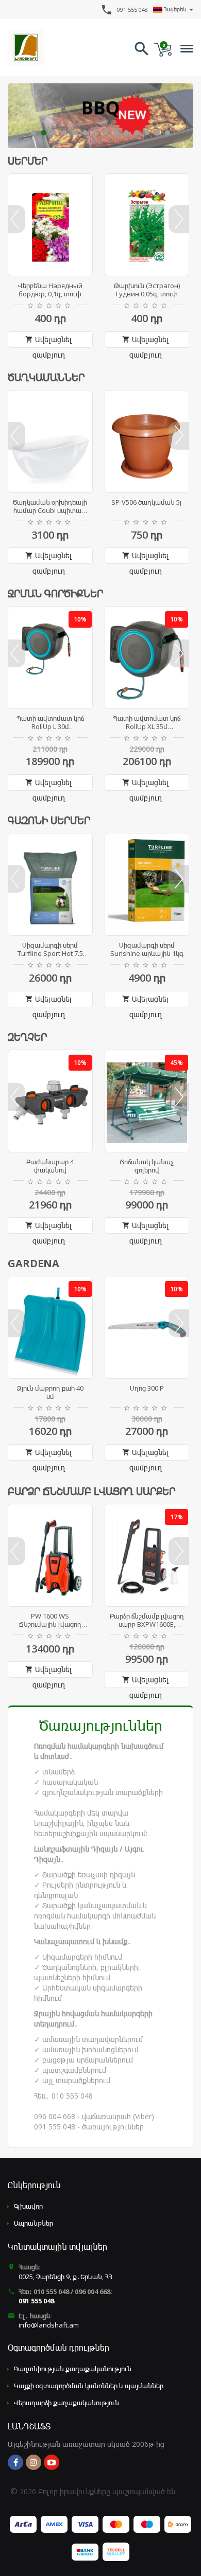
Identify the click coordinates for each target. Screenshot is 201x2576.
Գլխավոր (28, 2206)
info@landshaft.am (49, 2325)
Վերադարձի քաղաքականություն (66, 2403)
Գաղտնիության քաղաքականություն (73, 2369)
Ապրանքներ (33, 2223)
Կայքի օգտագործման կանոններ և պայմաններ (89, 2386)
